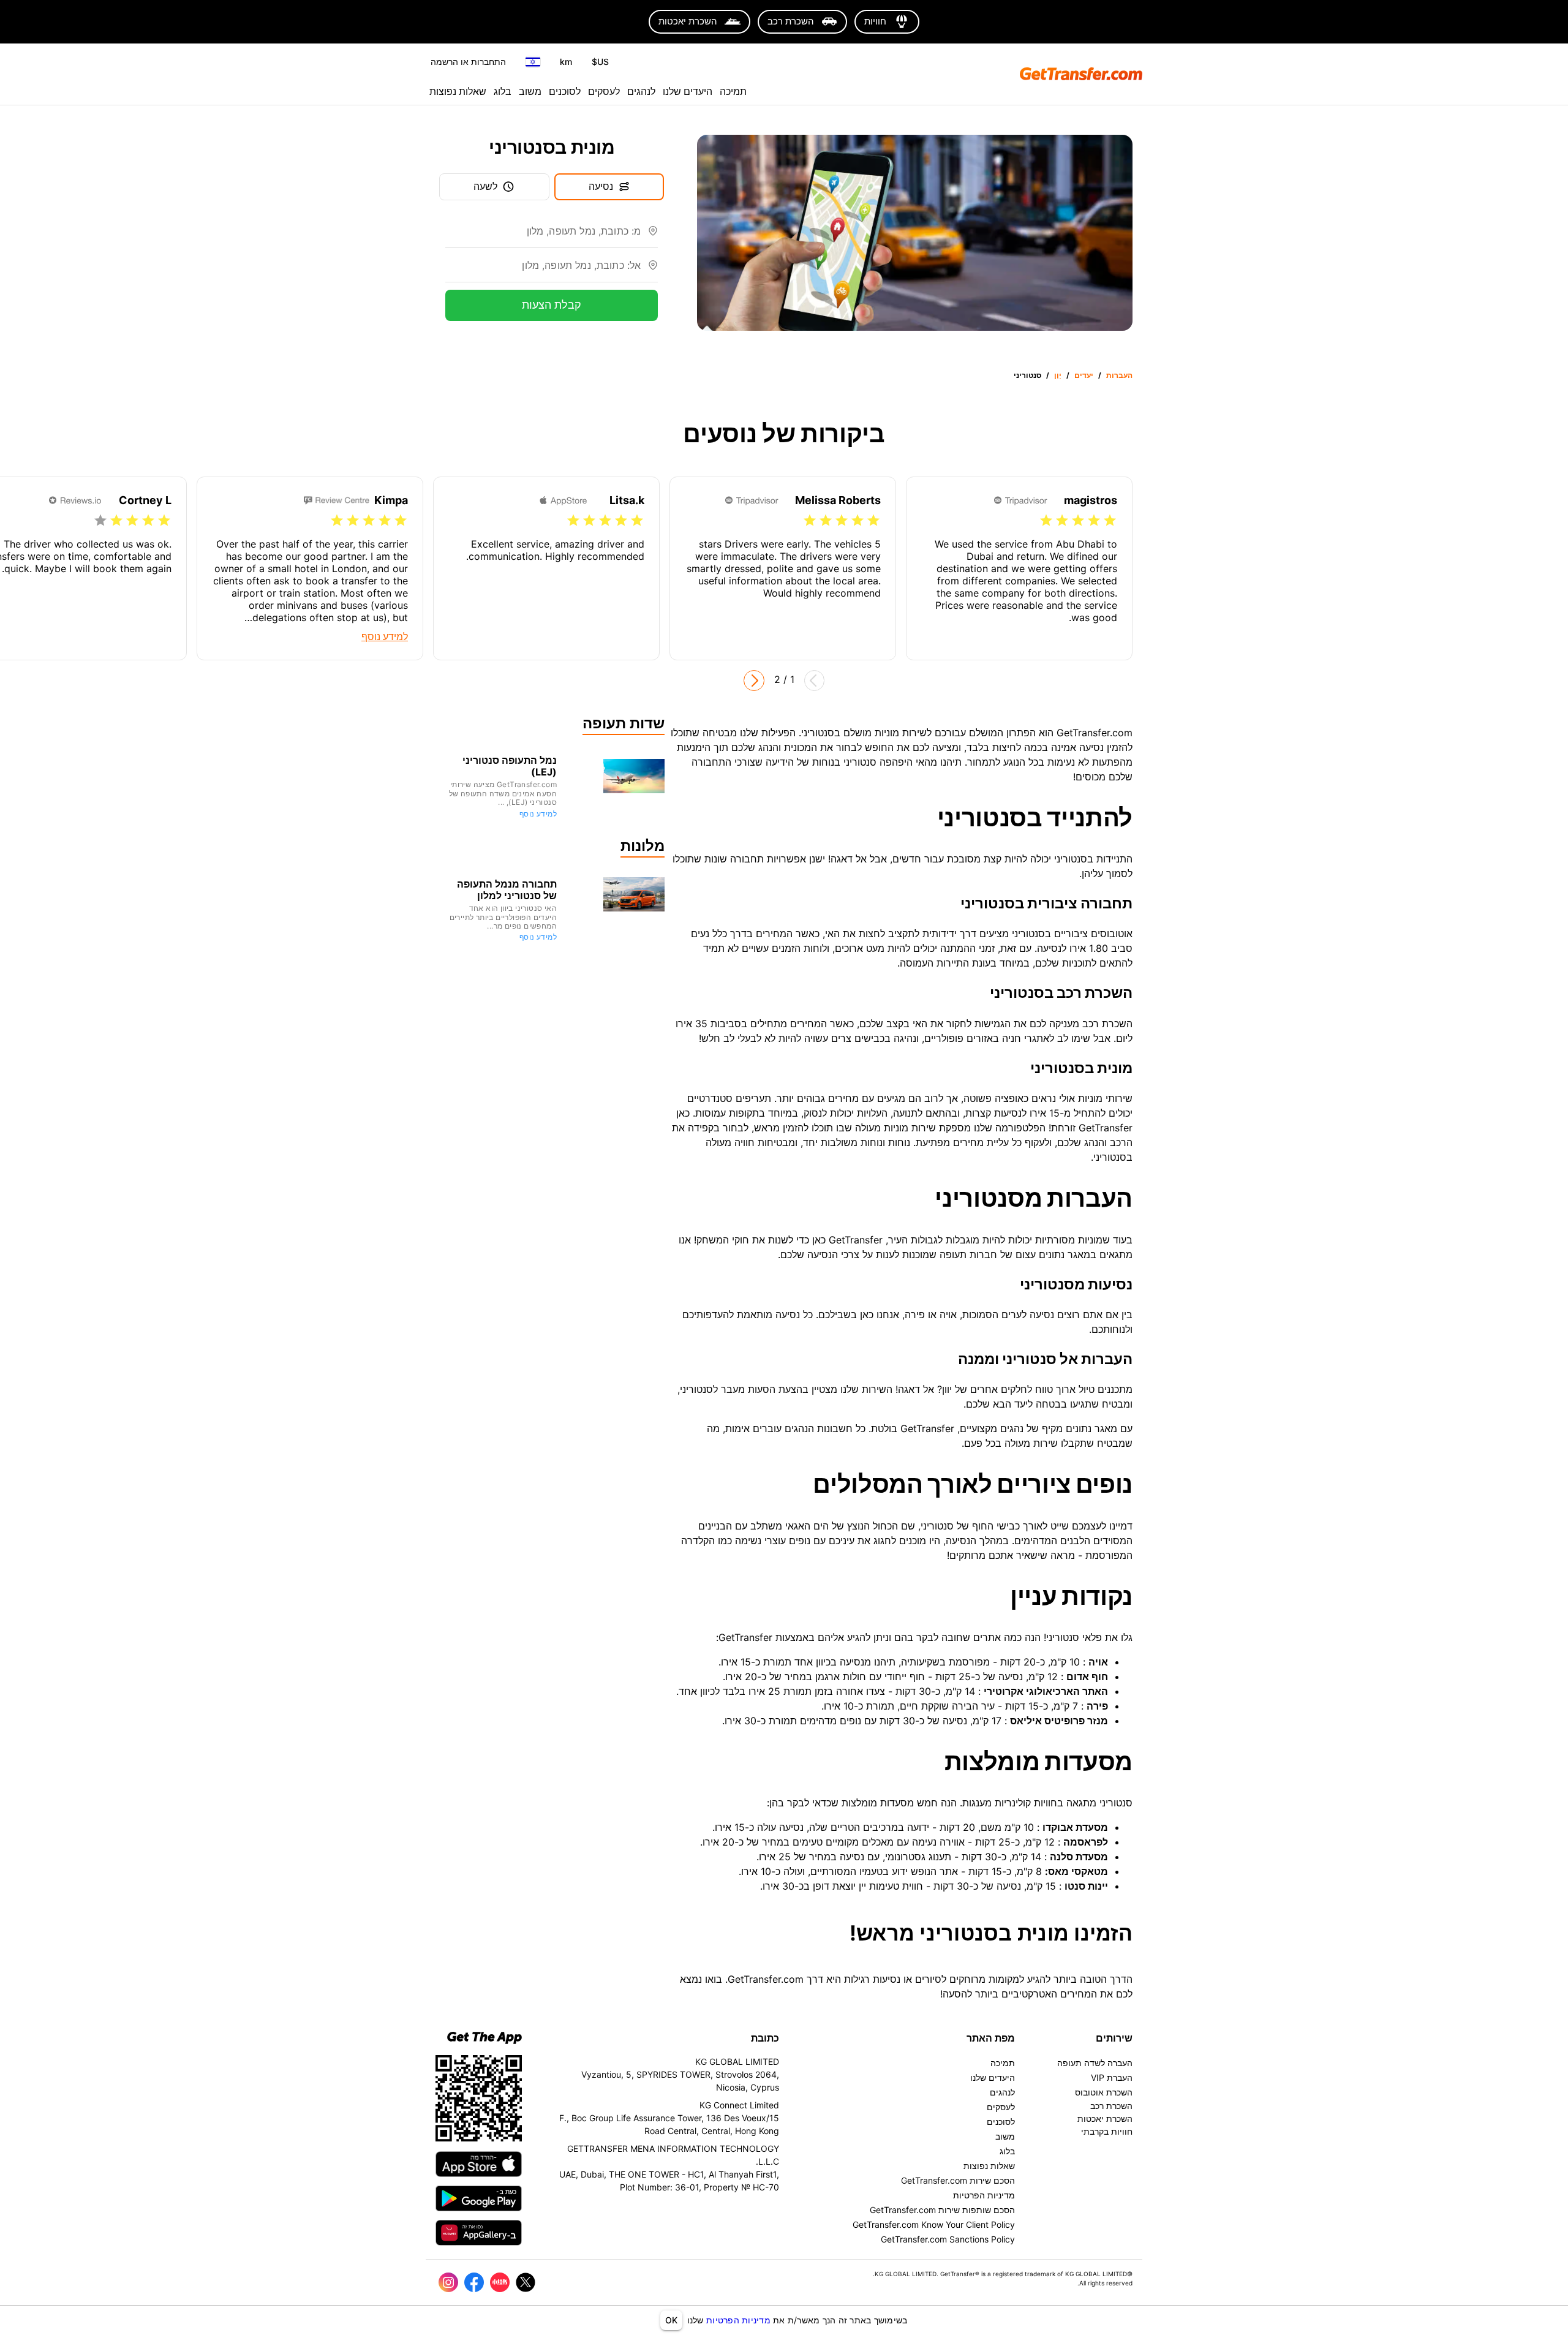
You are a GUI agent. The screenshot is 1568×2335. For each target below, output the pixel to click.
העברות (1119, 375)
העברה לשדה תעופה (1095, 2063)
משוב (530, 91)
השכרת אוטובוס (1104, 2092)
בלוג (503, 91)
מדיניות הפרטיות (738, 2320)
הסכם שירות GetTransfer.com (958, 2180)
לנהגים (641, 91)
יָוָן (1058, 375)
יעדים (1084, 375)
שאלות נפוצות (458, 91)
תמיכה (733, 91)
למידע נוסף (538, 814)
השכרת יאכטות (1105, 2118)
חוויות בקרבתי (1107, 2131)
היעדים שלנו (688, 91)
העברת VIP (1112, 2077)
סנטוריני (1027, 375)
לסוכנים (565, 91)
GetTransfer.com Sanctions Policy (948, 2239)
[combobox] (543, 236)
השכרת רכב (1111, 2106)
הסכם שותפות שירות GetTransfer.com (942, 2210)
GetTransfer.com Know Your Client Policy (934, 2224)
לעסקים (604, 91)
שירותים (1114, 2038)
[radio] (1110, 521)
